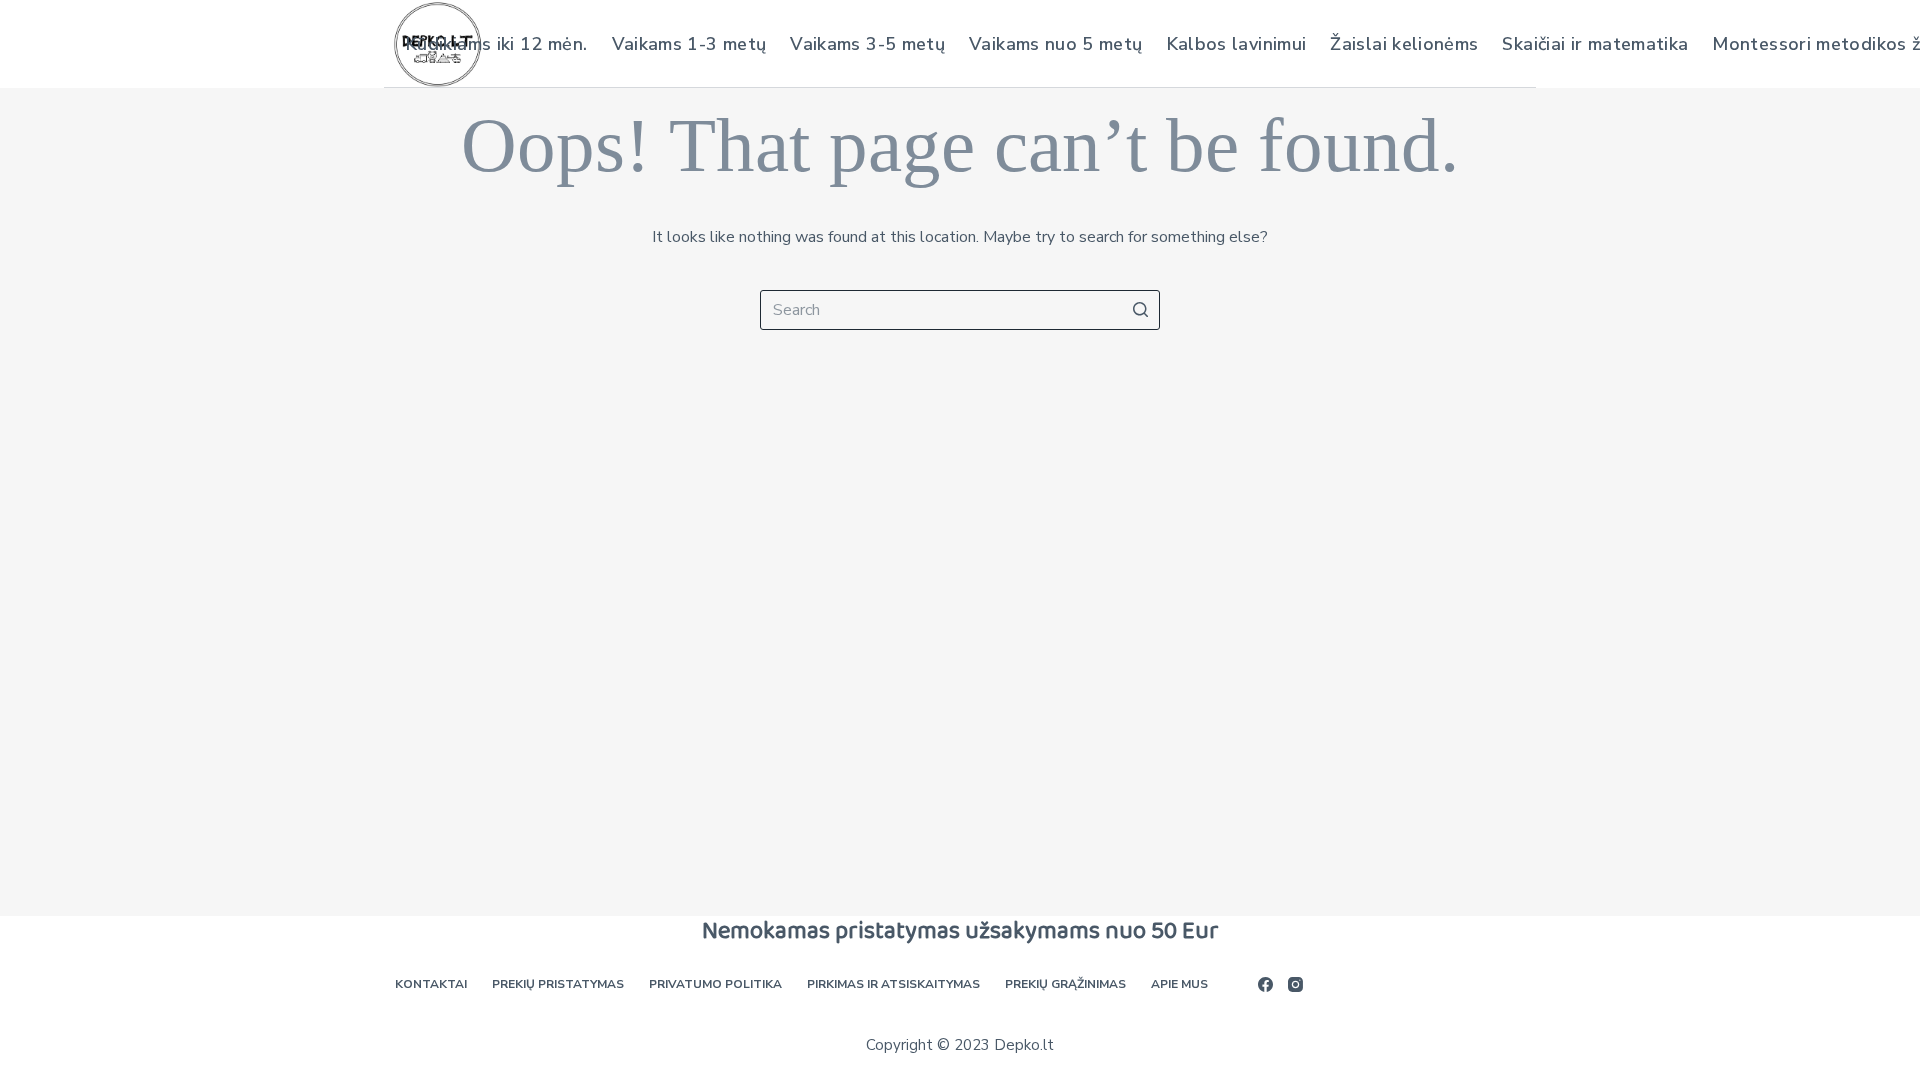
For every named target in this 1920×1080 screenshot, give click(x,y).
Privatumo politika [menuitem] (715, 984)
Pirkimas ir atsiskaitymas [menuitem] (893, 984)
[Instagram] (1295, 984)
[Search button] (1140, 310)
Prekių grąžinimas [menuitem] (1065, 984)
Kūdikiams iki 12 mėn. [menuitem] (497, 44)
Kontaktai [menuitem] (431, 984)
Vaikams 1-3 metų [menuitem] (689, 44)
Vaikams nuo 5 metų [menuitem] (1055, 44)
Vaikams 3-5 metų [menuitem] (867, 44)
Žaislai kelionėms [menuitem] (1404, 44)
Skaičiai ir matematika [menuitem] (1595, 44)
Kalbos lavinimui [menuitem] (1237, 44)
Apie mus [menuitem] (1179, 984)
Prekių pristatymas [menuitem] (558, 984)
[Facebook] (1265, 984)
